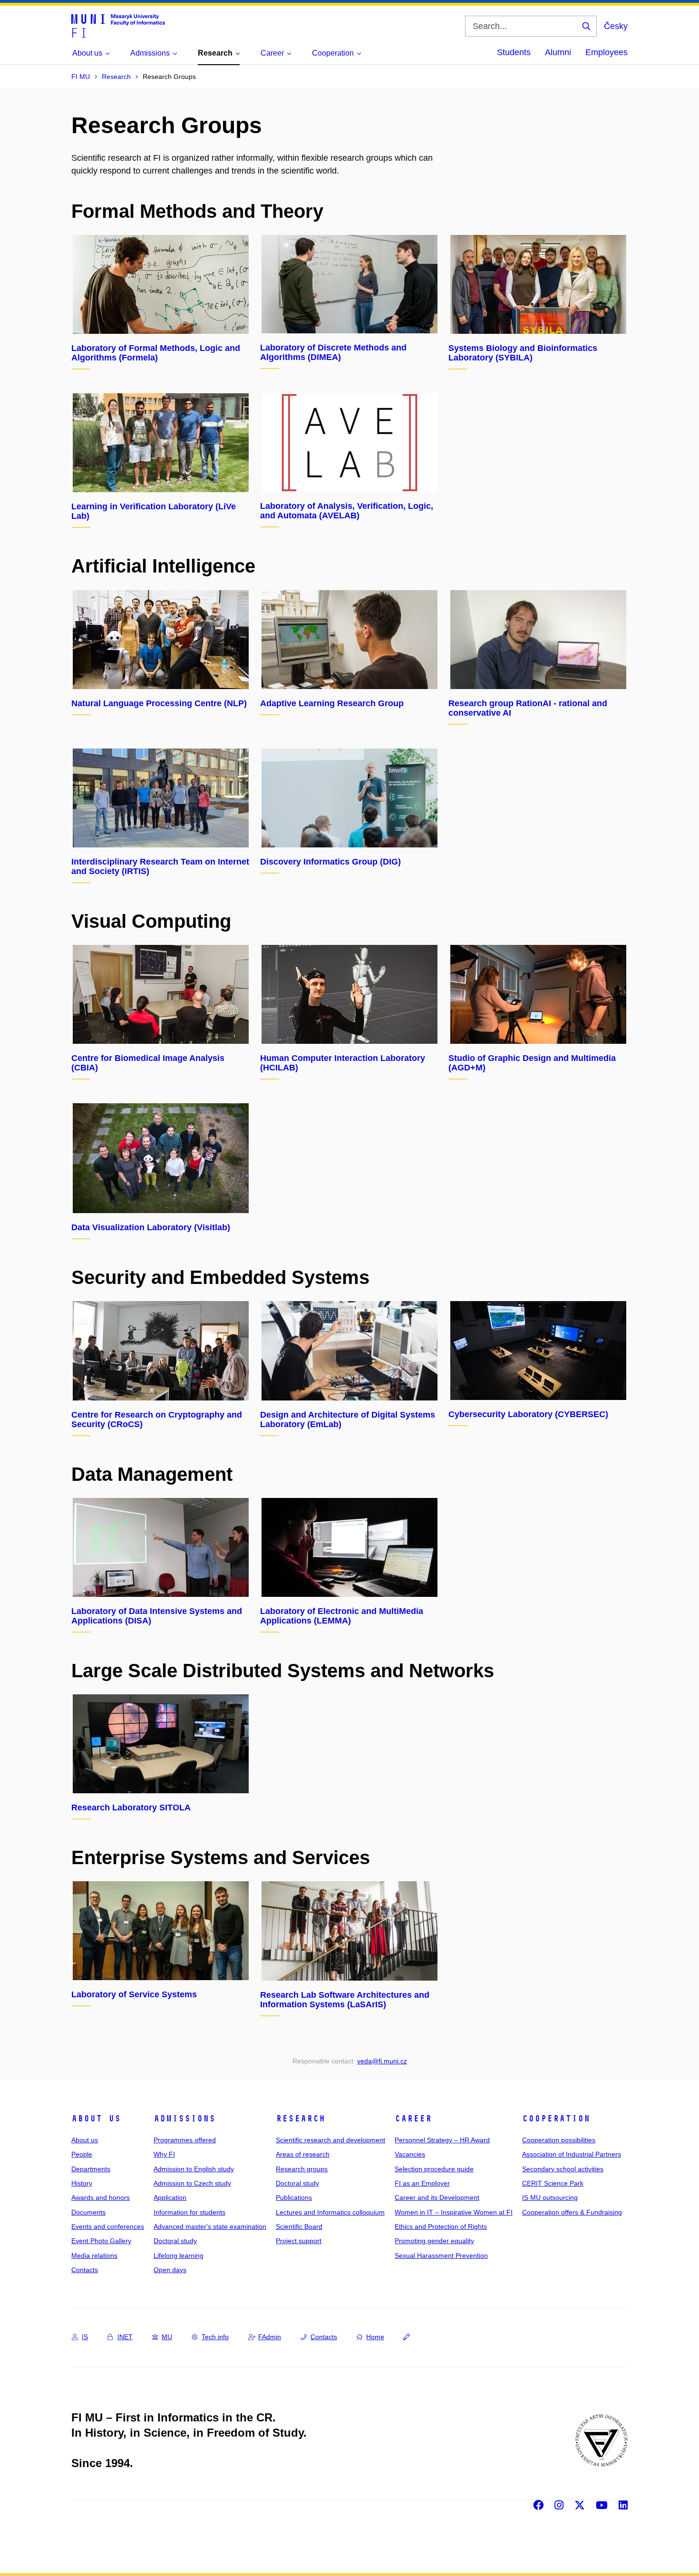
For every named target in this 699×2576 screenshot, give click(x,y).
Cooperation (556, 2119)
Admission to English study (194, 2169)
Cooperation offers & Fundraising (572, 2212)
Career (413, 2119)
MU (167, 2337)
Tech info (215, 2337)
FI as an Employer (422, 2183)
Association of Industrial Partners (572, 2154)
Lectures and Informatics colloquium (330, 2212)
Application (170, 2197)
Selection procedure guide (434, 2169)
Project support (299, 2241)
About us (96, 2119)
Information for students (189, 2212)
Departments (91, 2169)
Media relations (94, 2255)
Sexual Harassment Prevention (441, 2255)
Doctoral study (175, 2241)
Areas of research (303, 2154)
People (82, 2154)
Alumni (558, 52)
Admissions (184, 2119)
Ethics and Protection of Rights (441, 2226)
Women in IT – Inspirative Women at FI (454, 2212)
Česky (616, 26)
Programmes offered (185, 2140)
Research (301, 2119)
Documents (88, 2212)
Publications (294, 2197)
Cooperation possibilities (559, 2140)
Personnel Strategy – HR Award (442, 2140)
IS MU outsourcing (550, 2197)
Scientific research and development (330, 2140)
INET (125, 2337)
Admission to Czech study (192, 2183)
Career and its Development (437, 2197)
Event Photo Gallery (101, 2241)
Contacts (85, 2270)
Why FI (164, 2154)
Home (375, 2337)
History (82, 2183)
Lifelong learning (179, 2255)
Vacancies (410, 2154)
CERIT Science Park (553, 2183)
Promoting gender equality (434, 2241)
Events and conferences (108, 2226)
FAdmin (270, 2337)
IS (85, 2337)
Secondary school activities (563, 2169)
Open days (170, 2270)
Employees (607, 52)
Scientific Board (299, 2226)
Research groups (302, 2169)
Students (514, 52)
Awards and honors (101, 2197)
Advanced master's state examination (210, 2226)
